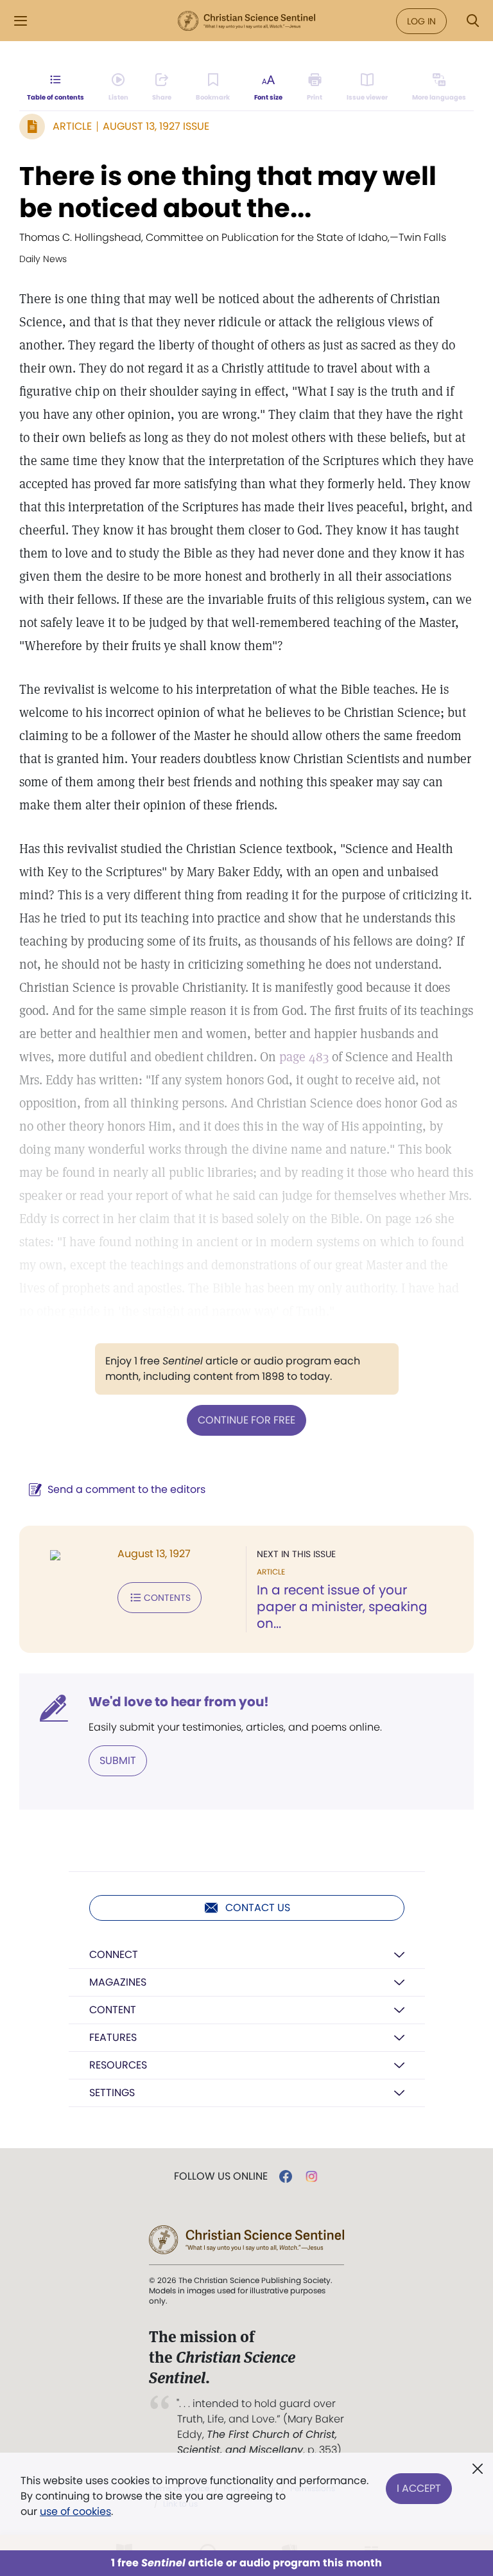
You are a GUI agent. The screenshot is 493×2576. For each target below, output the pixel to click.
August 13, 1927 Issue (156, 126)
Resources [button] (118, 2065)
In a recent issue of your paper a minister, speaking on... (342, 1607)
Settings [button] (112, 2093)
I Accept (419, 2488)
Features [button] (113, 2037)
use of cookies (75, 2511)
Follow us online (221, 2176)
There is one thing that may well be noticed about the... (228, 192)
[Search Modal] (472, 21)
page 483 (304, 1057)
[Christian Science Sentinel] (246, 21)
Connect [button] (114, 1954)
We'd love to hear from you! (179, 1702)
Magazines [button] (118, 1982)
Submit (118, 1760)
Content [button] (113, 2010)
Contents (167, 1598)
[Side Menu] (21, 21)
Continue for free (246, 1420)
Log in (421, 21)
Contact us (258, 1908)
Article (72, 126)
